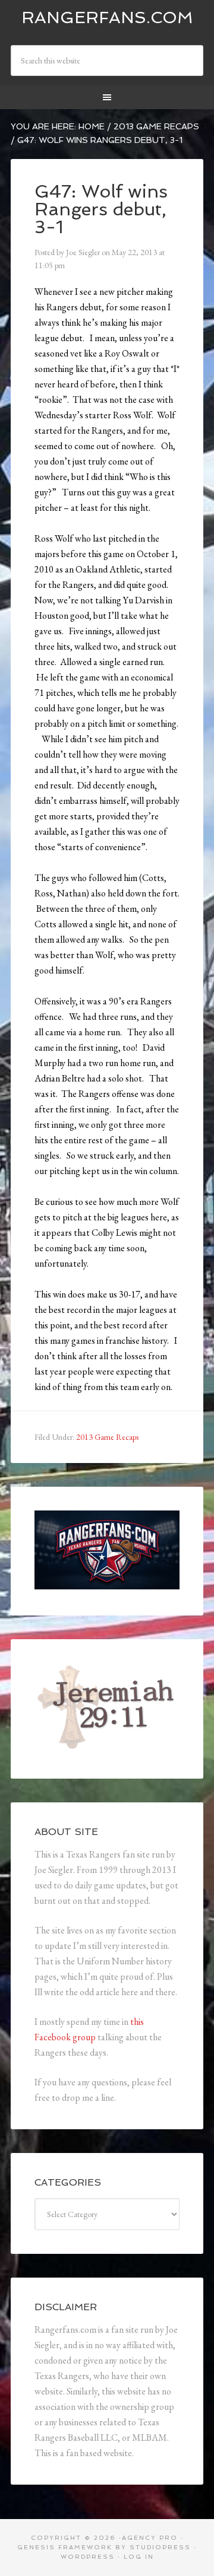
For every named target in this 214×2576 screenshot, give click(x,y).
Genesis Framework (65, 2547)
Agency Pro (150, 2538)
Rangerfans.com (107, 18)
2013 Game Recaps (107, 1437)
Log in (139, 2557)
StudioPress (160, 2547)
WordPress (88, 2557)
